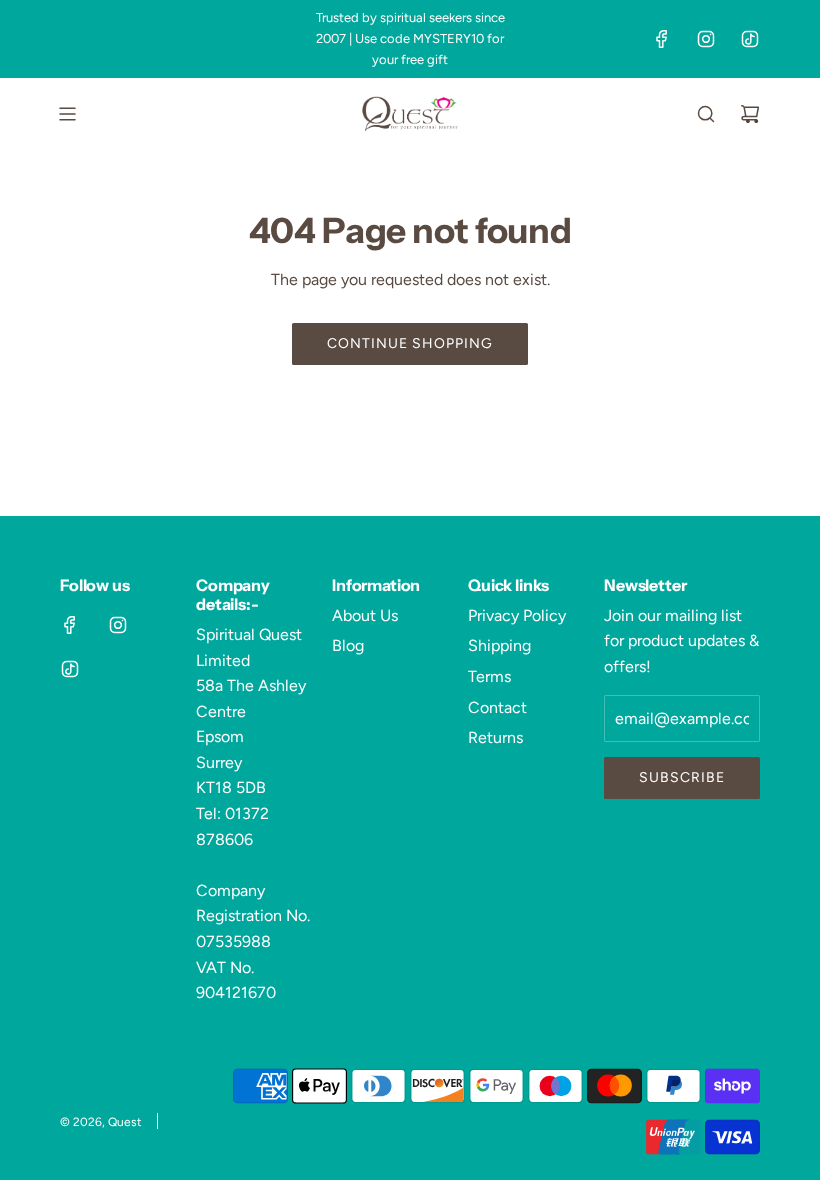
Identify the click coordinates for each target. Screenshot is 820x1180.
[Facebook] (662, 39)
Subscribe (682, 777)
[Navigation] (67, 114)
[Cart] (750, 114)
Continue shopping (410, 343)
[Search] (706, 114)
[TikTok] (750, 39)
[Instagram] (706, 39)
